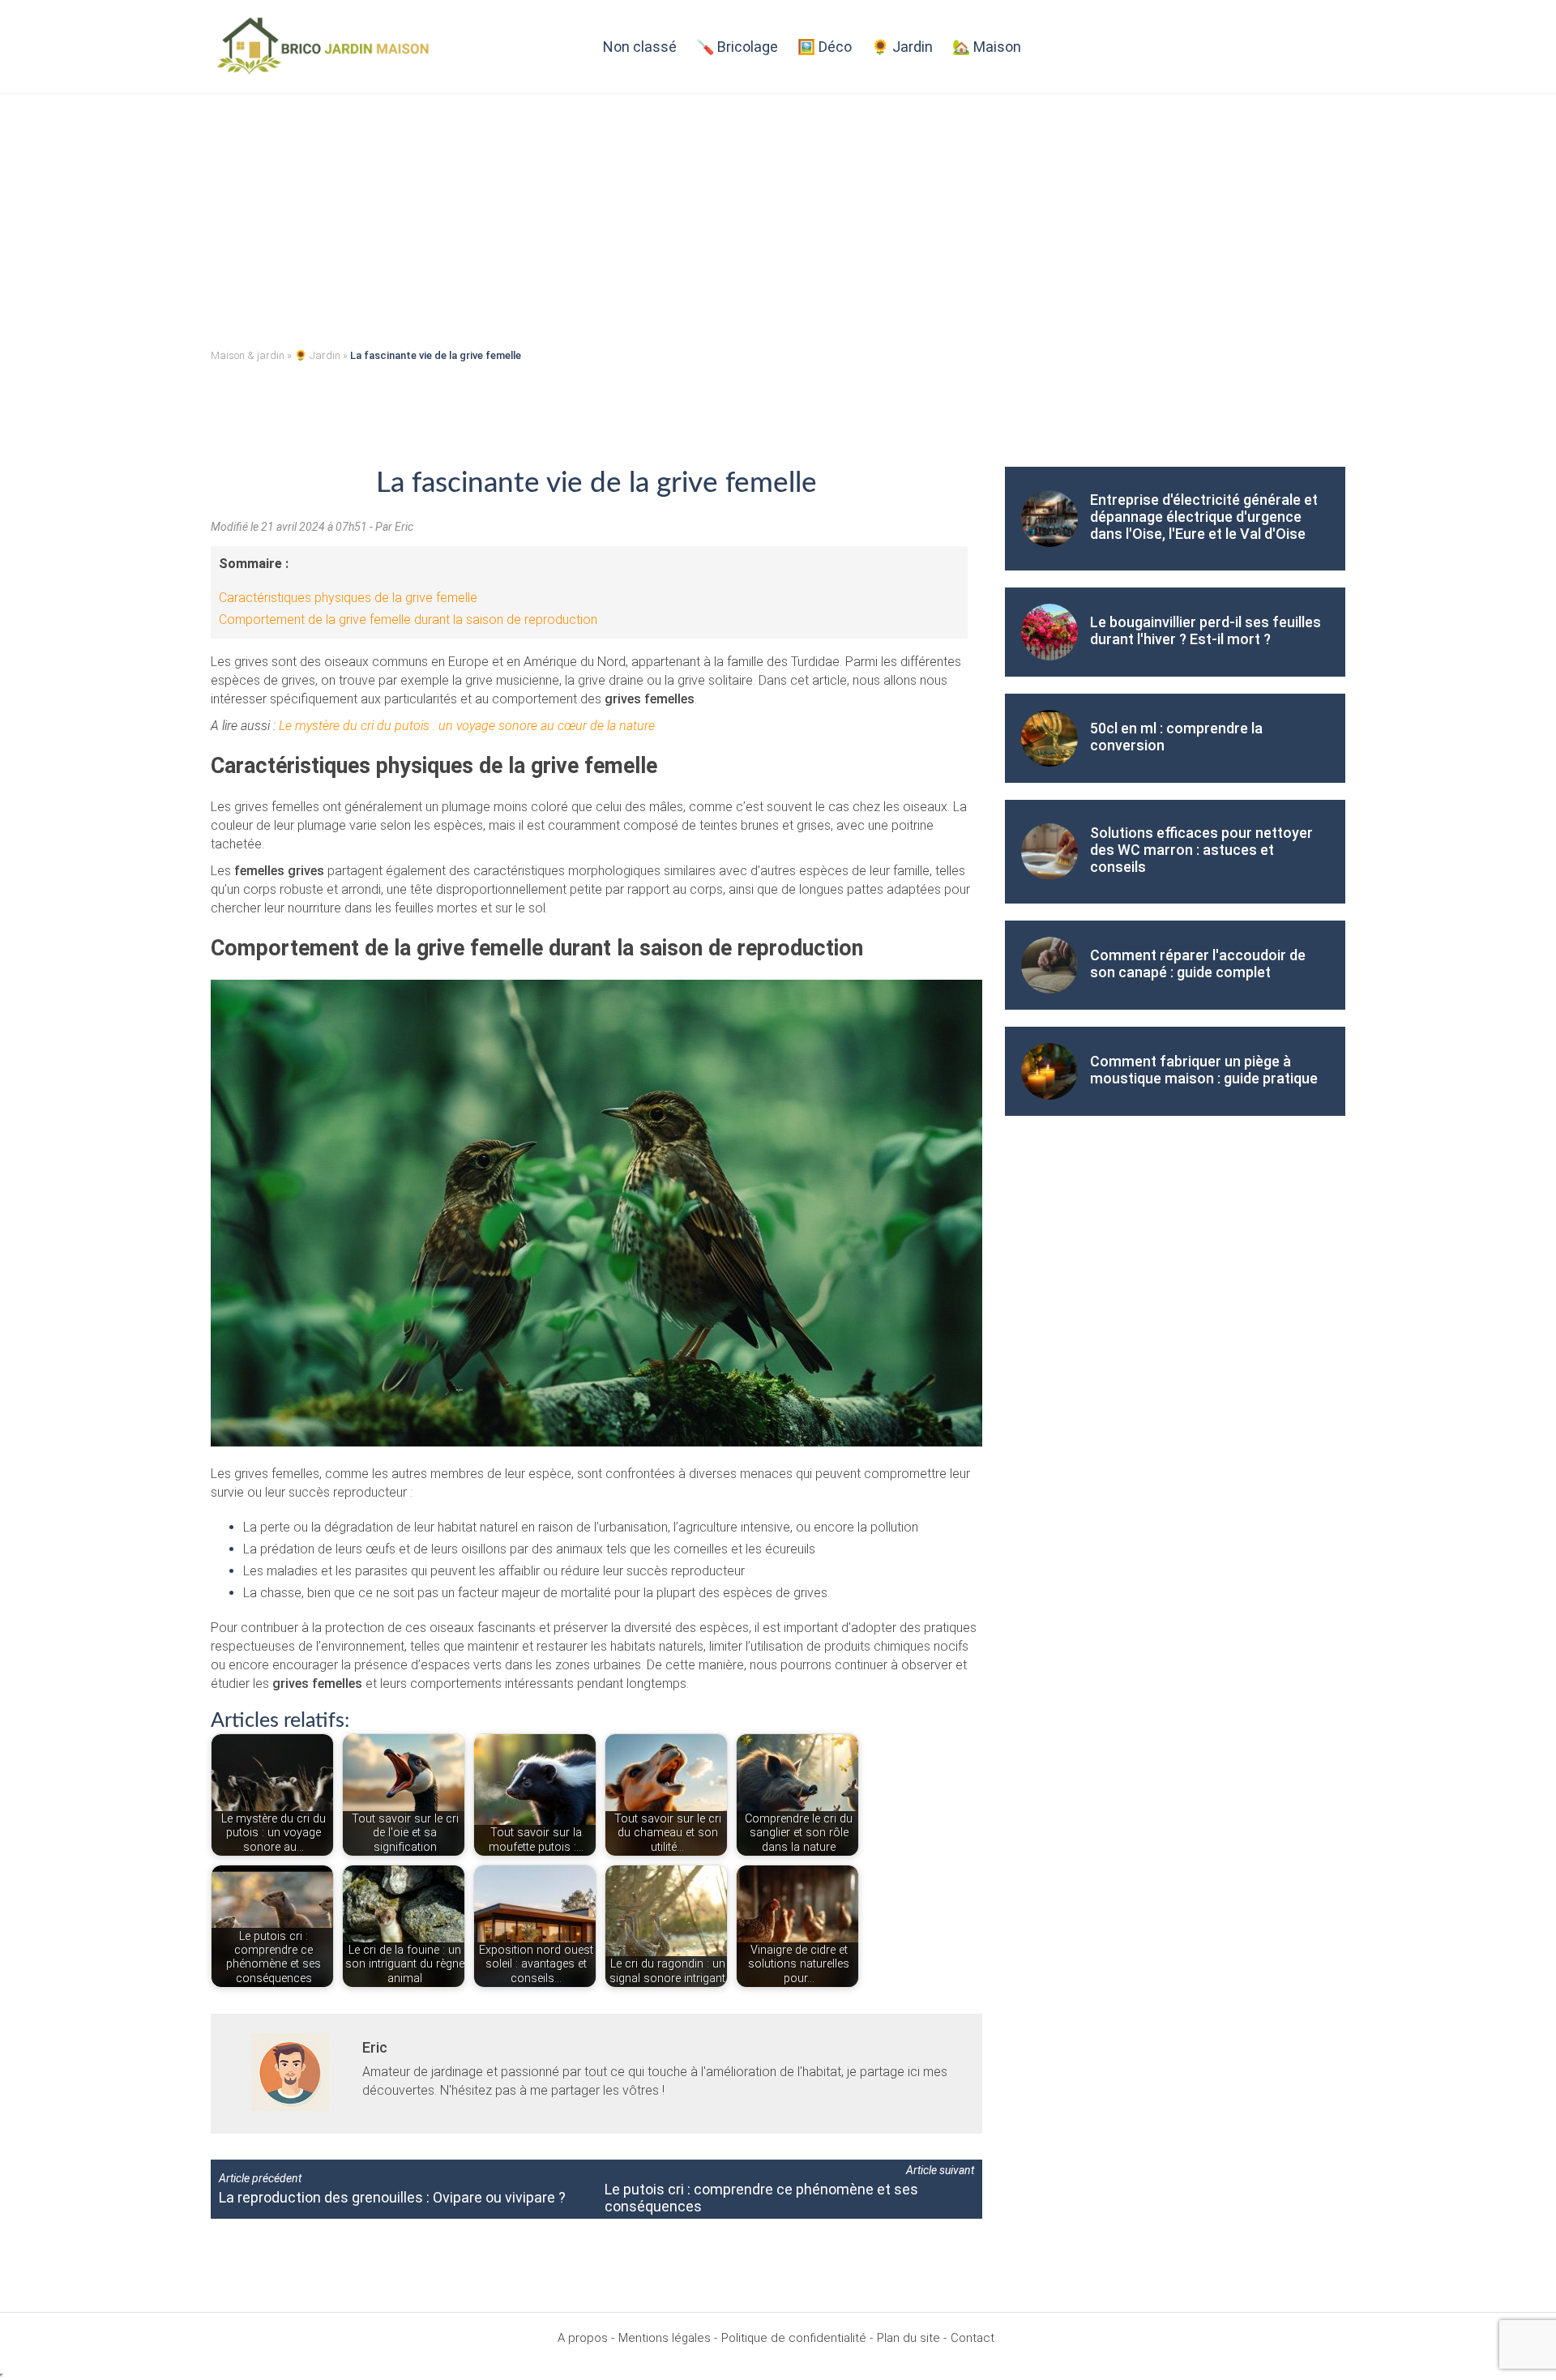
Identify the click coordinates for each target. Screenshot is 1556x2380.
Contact (972, 2338)
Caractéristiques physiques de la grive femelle (348, 598)
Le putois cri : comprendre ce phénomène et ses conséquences (761, 2198)
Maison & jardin (248, 355)
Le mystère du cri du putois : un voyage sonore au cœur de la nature (467, 726)
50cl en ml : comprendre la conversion (1176, 737)
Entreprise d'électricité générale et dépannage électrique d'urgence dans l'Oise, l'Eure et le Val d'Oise (1204, 517)
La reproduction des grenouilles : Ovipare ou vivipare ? (392, 2197)
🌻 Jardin (902, 47)
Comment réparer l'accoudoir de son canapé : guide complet (1198, 964)
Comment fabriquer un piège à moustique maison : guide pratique (1204, 1070)
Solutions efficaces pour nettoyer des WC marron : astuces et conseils (1201, 850)
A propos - (586, 2338)
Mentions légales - (668, 2338)
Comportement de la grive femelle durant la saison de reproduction (408, 620)
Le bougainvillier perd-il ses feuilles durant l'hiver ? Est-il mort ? (1205, 630)
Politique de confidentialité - (797, 2338)
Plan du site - (912, 2338)
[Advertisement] (778, 216)
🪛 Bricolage (737, 47)
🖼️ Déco (825, 47)
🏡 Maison (987, 47)
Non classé (640, 47)
